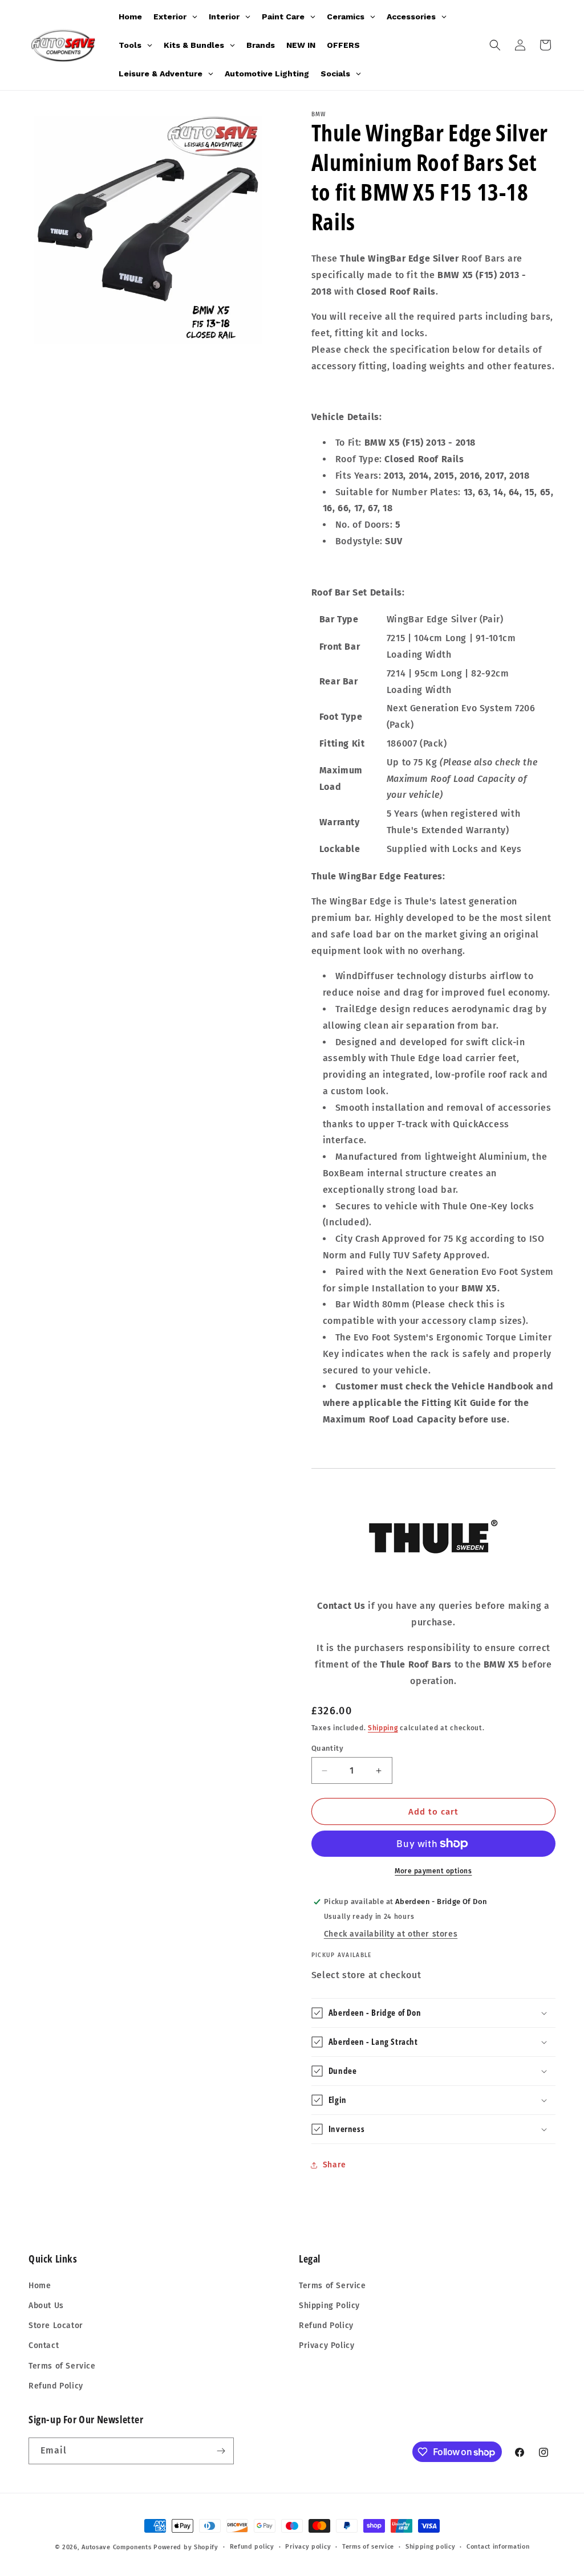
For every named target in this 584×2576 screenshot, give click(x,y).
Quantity (327, 1748)
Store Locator (56, 2326)
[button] (495, 45)
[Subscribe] (221, 2451)
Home (40, 2286)
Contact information (498, 2547)
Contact (44, 2345)
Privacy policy (308, 2547)
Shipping (383, 1728)
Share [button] (334, 2165)
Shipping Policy (329, 2306)
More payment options (433, 1871)
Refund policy (252, 2547)
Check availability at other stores (391, 1934)
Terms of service (368, 2547)
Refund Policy (56, 2386)
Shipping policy (431, 2547)
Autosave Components (116, 2547)
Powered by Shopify (186, 2547)
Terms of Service (62, 2366)
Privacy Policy (327, 2345)
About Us (46, 2306)
